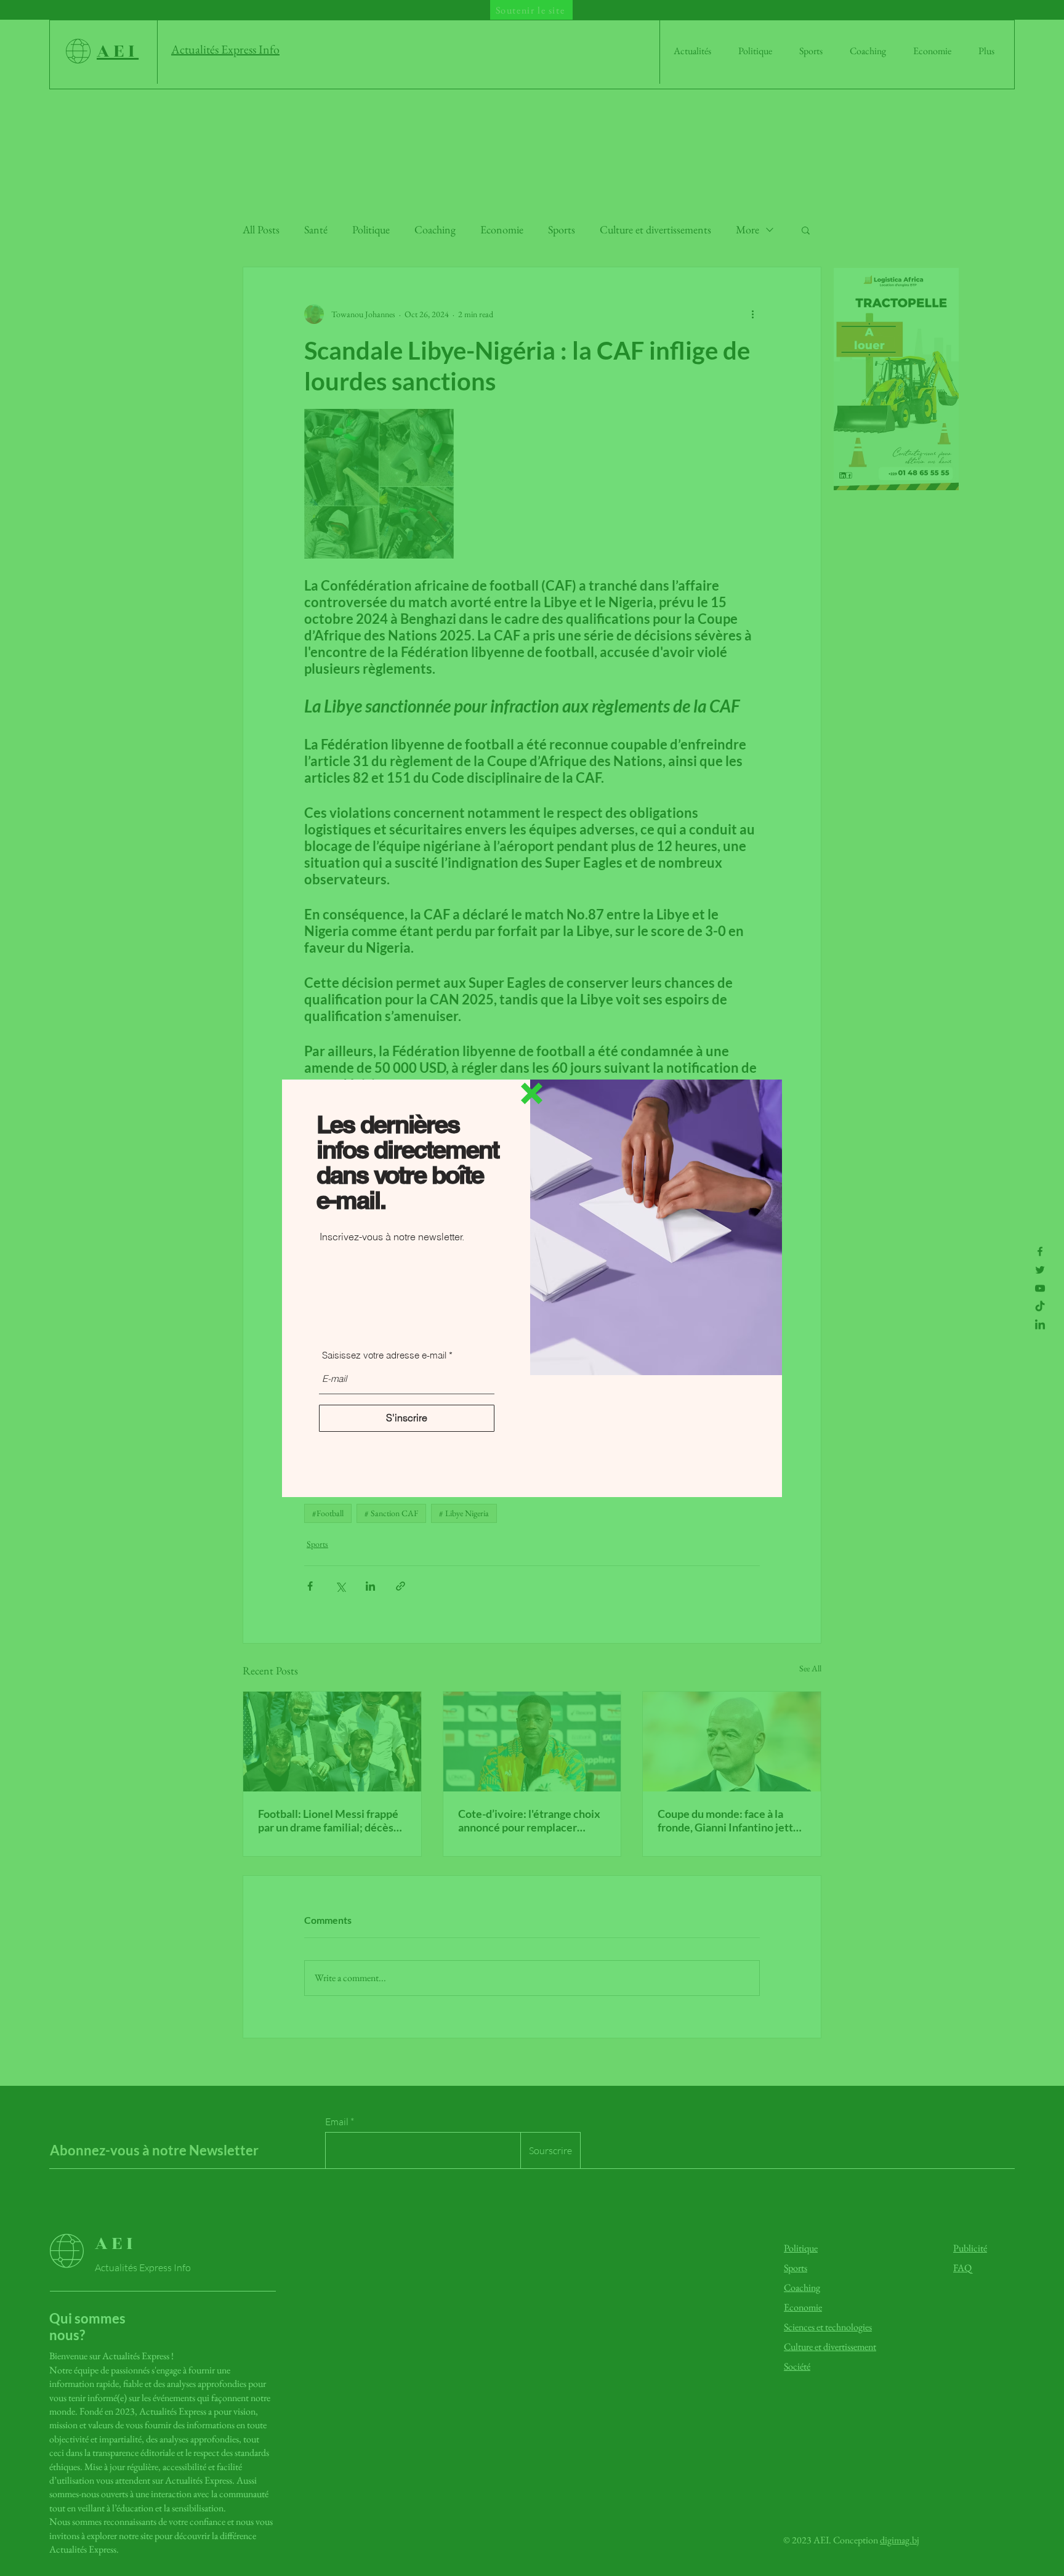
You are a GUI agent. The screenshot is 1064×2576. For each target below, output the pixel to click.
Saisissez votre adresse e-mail (384, 1355)
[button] (532, 1093)
